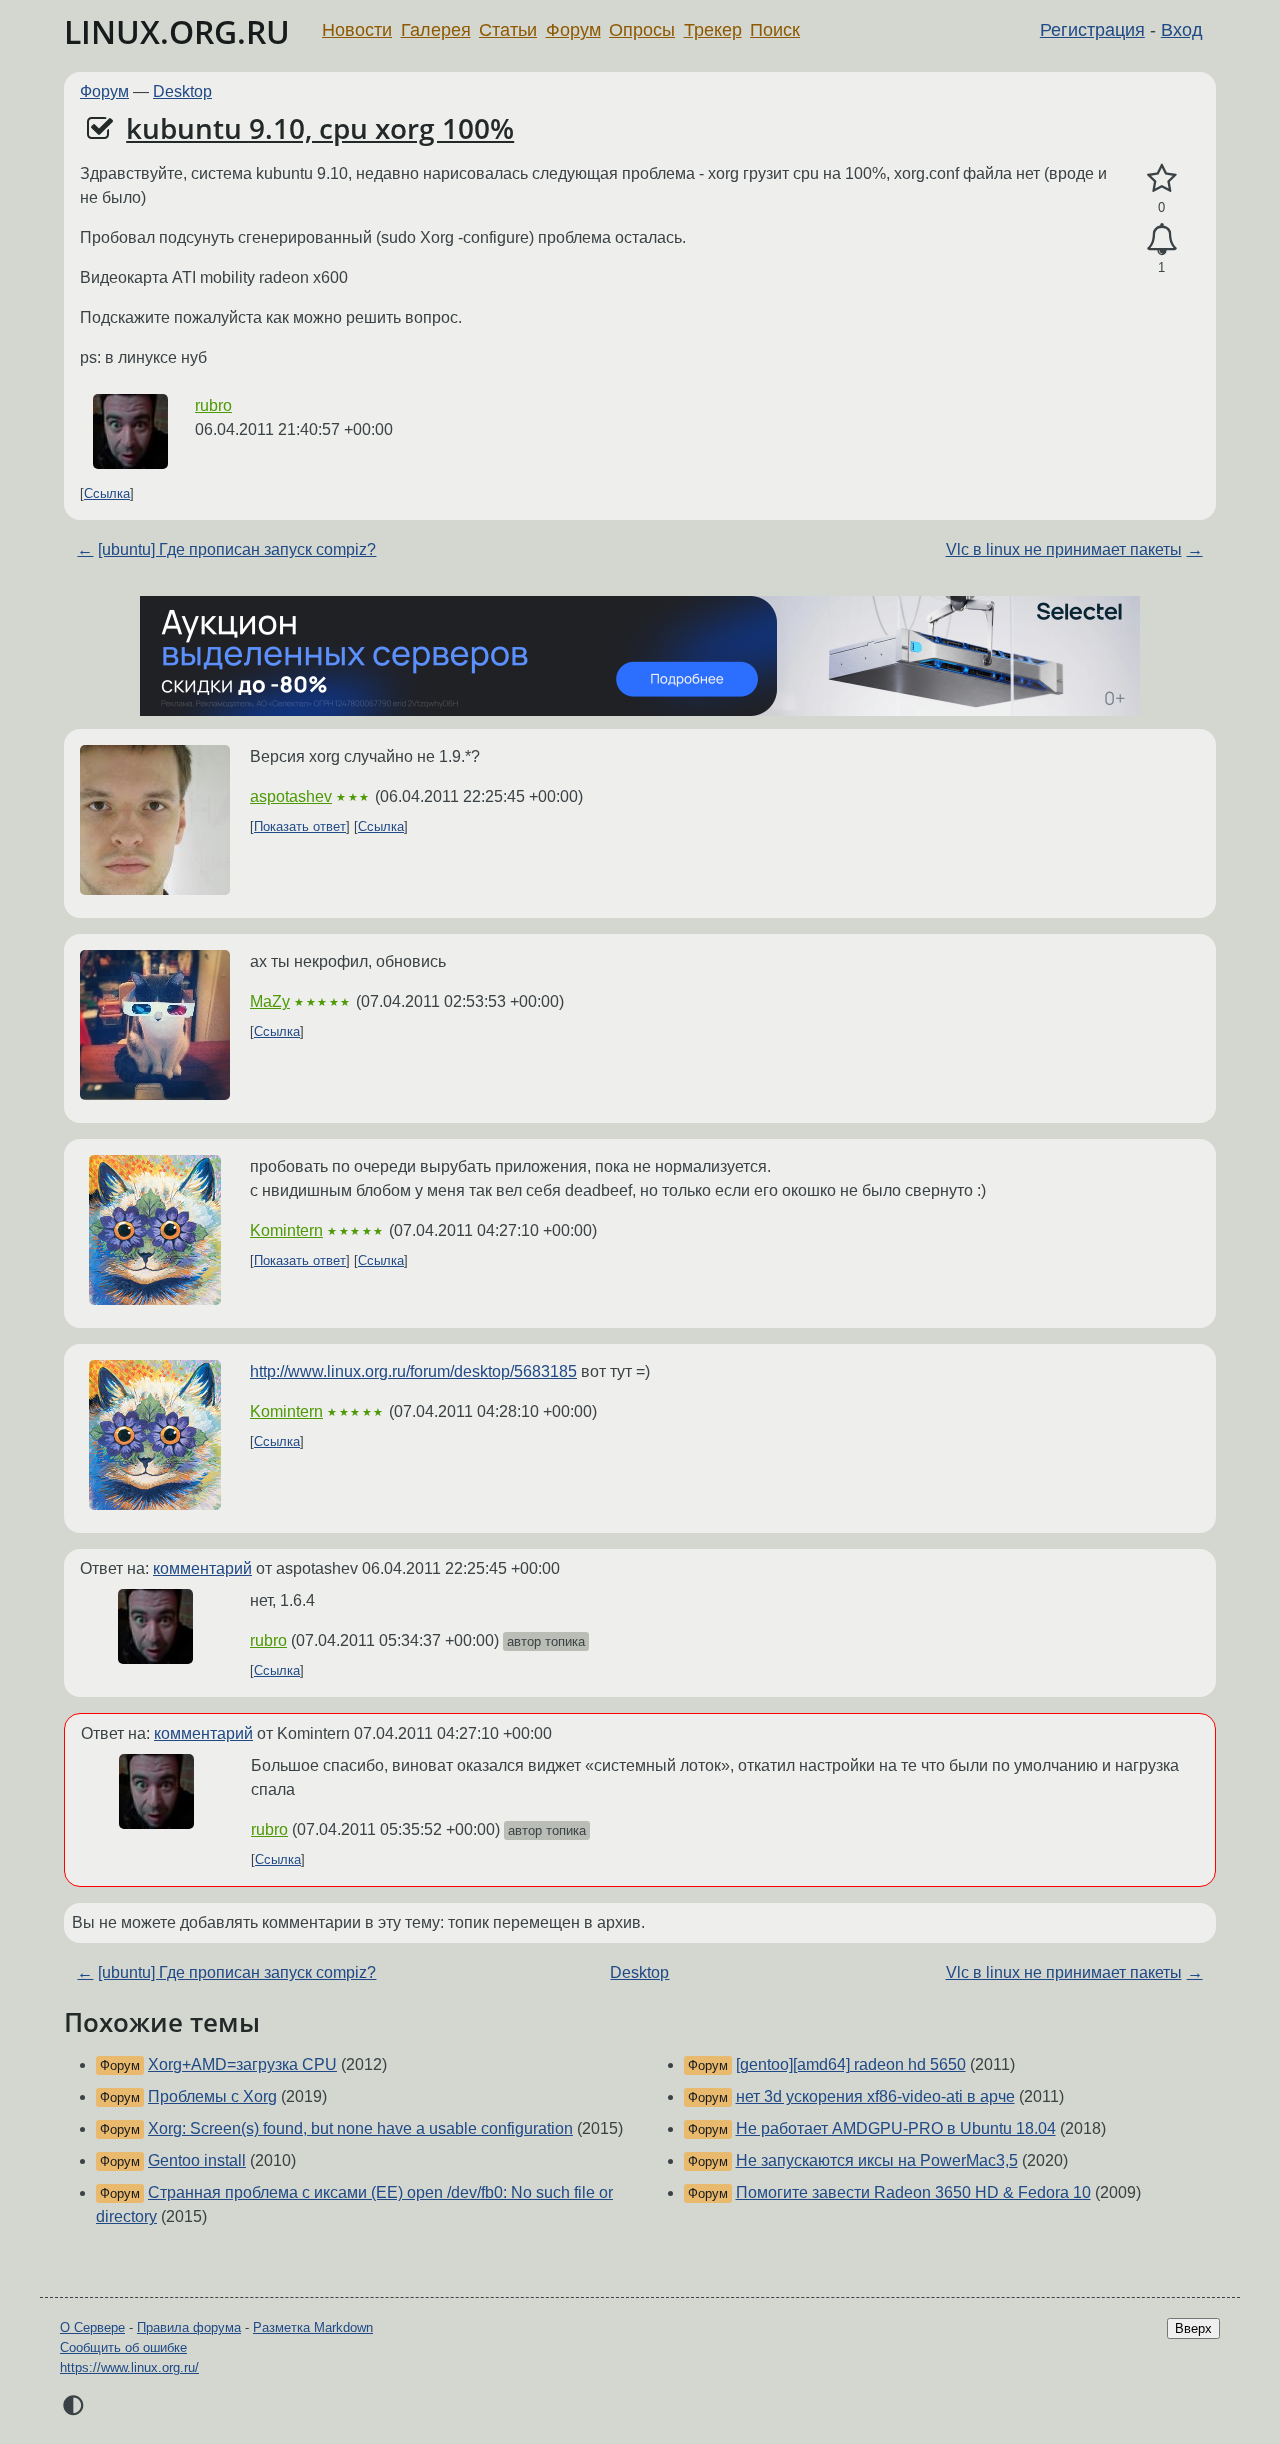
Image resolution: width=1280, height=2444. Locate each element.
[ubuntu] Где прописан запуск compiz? (237, 549)
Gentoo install (197, 2160)
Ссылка (107, 493)
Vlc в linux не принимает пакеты (1064, 549)
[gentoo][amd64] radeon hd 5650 (851, 2064)
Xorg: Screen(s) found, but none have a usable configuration (360, 2128)
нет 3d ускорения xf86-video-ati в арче (875, 2096)
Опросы (642, 30)
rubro (213, 405)
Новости (357, 30)
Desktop (182, 91)
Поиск (775, 30)
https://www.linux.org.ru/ (129, 2367)
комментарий (202, 1568)
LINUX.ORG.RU (177, 31)
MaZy (270, 1001)
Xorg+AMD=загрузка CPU (242, 2064)
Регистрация (1092, 30)
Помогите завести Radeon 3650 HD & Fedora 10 (913, 2192)
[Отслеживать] (1161, 240)
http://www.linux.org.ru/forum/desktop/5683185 (413, 1371)
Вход (1182, 30)
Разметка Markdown (313, 2327)
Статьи (508, 30)
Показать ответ (300, 826)
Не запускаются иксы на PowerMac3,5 (877, 2160)
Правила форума (189, 2327)
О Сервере (92, 2327)
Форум (573, 30)
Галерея (436, 30)
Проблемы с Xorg (212, 2096)
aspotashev (291, 796)
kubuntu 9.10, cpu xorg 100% (320, 128)
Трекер (713, 30)
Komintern (286, 1230)
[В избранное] (1161, 179)
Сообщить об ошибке (123, 2347)
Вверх (1193, 2328)
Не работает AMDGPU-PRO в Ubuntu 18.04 (896, 2128)
